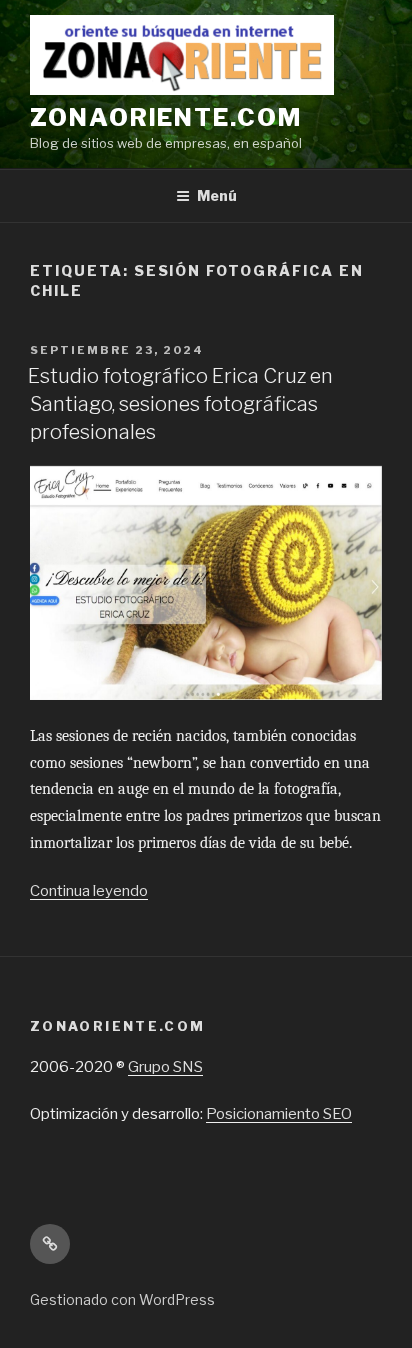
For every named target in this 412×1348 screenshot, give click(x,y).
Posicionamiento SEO (279, 1114)
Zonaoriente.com (166, 117)
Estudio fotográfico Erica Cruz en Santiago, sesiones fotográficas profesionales (180, 404)
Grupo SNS (165, 1067)
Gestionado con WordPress (122, 1299)
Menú (217, 195)
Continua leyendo (89, 891)
